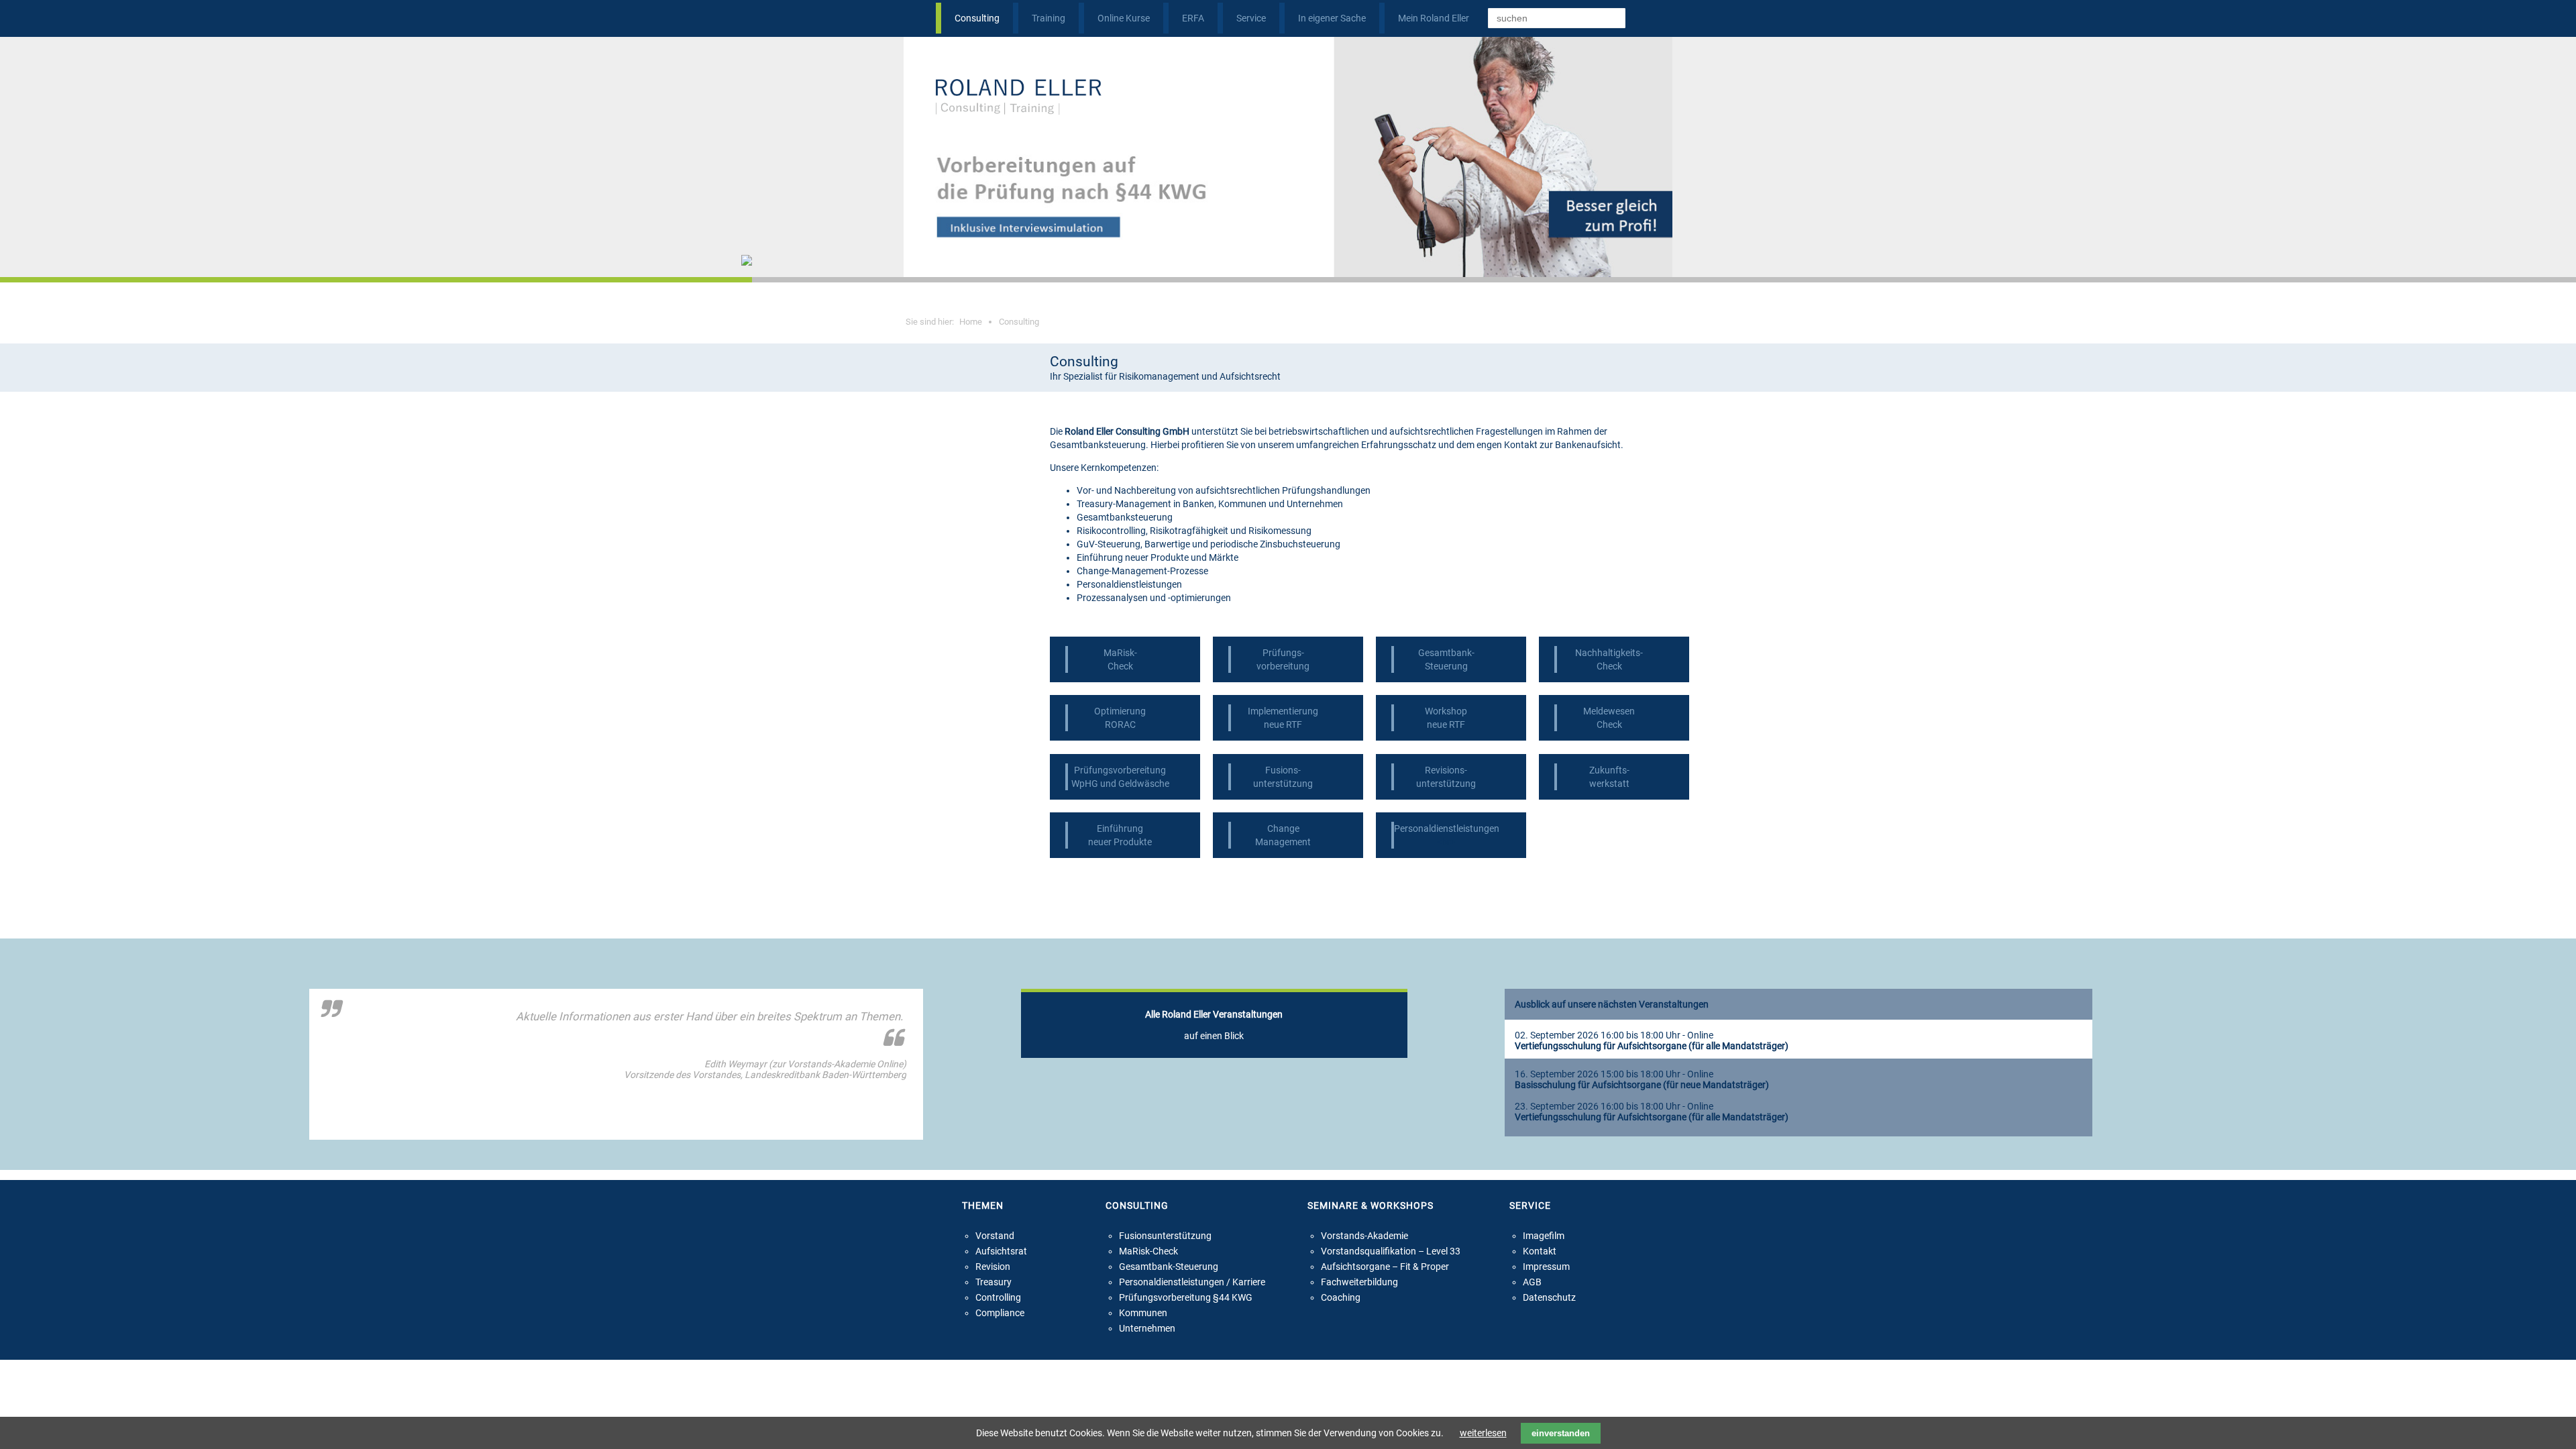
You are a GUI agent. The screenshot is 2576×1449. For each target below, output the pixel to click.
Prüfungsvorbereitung (1120, 770)
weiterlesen (1483, 1433)
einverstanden (1561, 1433)
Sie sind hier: (944, 322)
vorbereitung (1283, 666)
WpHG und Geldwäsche (1120, 784)
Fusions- (1283, 770)
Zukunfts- (1609, 770)
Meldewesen (1609, 711)
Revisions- (1446, 770)
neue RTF (1283, 724)
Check (1120, 666)
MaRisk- (1120, 653)
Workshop (1446, 711)
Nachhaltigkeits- (1609, 653)
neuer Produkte (1120, 842)
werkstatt (1609, 784)
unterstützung (1283, 784)
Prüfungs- (1283, 653)
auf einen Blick (1214, 1025)
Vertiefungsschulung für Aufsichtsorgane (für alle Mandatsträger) (1652, 1046)
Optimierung (1120, 711)
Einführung (1120, 828)
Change (1283, 828)
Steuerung (1446, 666)
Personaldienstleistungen (1447, 828)
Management (1283, 842)
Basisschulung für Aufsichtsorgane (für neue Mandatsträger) (1642, 1085)
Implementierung (1283, 711)
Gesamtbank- (1446, 653)
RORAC (1120, 724)
